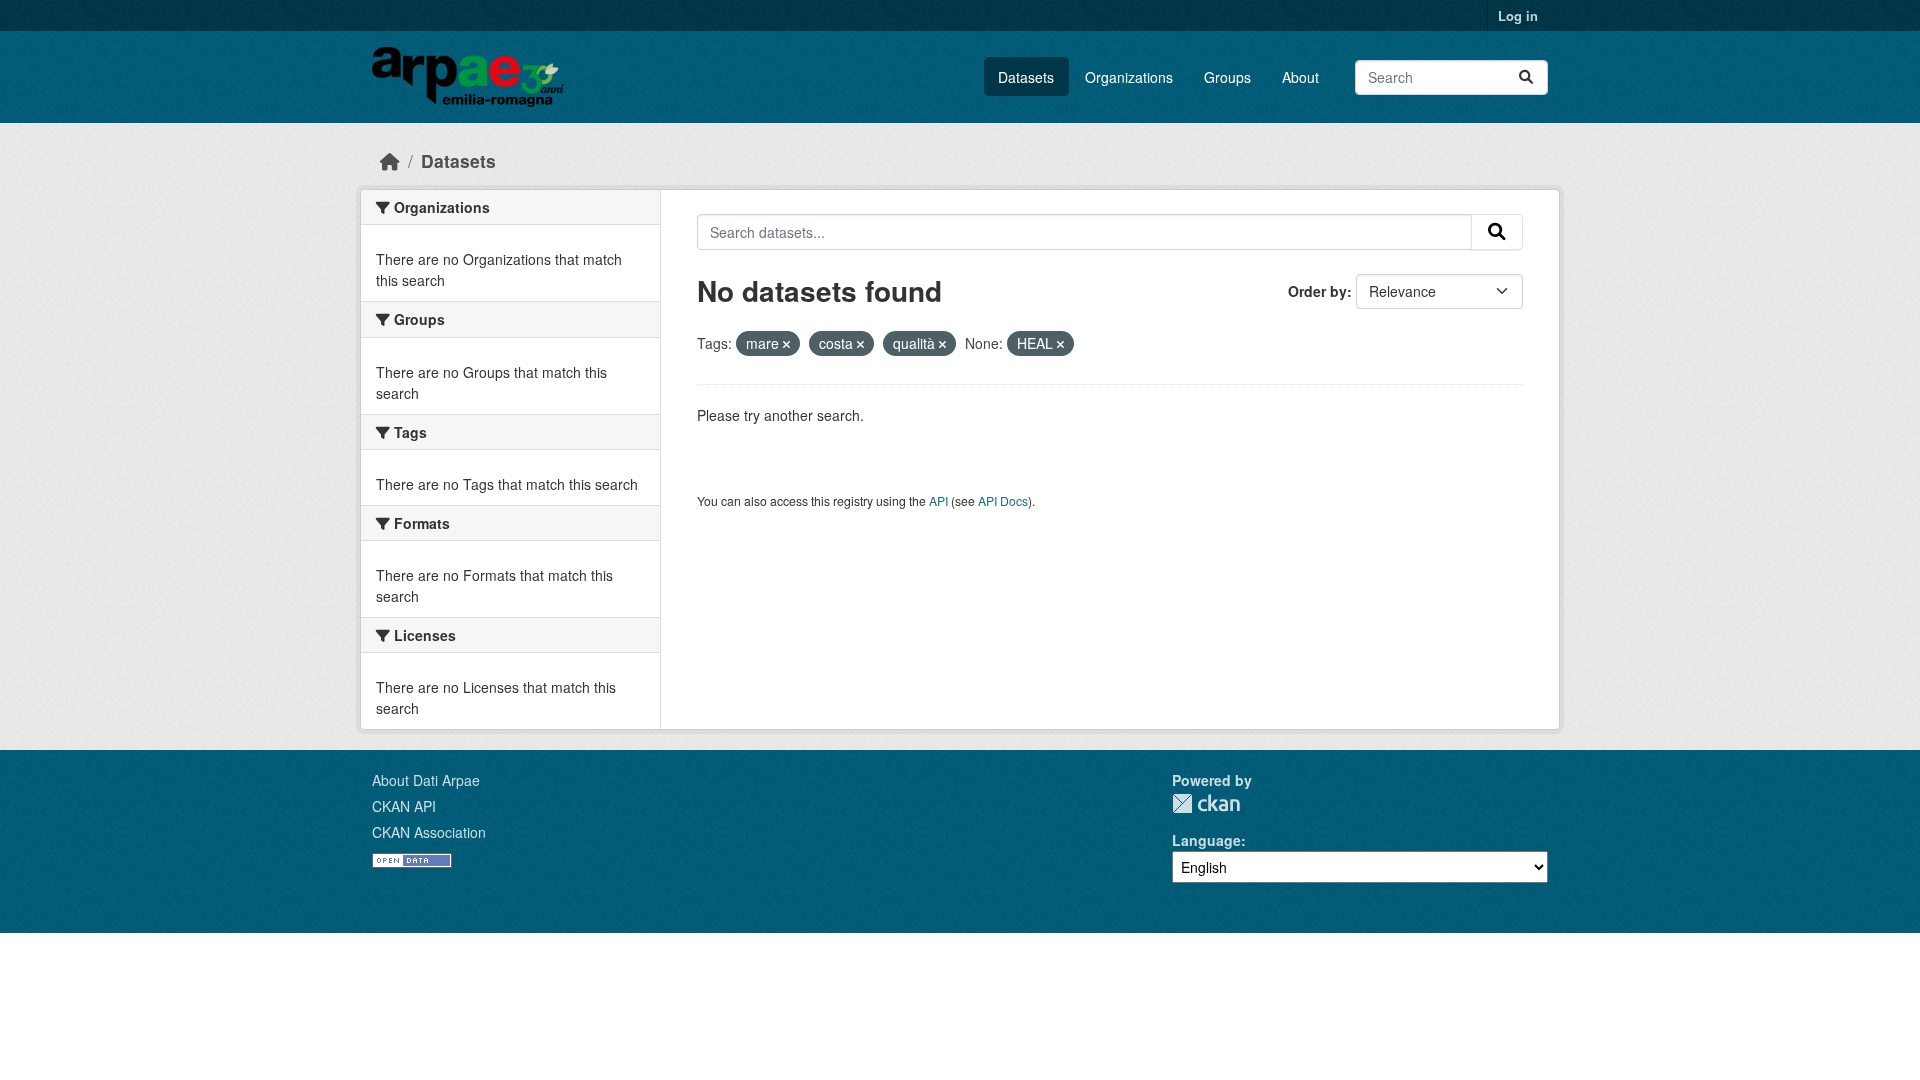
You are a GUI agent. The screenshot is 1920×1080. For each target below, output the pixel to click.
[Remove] (786, 344)
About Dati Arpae (426, 780)
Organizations (1129, 77)
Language (1206, 840)
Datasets (1026, 77)
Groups (1227, 77)
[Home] (390, 160)
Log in (1518, 15)
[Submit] (1526, 77)
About (1300, 77)
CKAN (1206, 803)
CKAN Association (429, 832)
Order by (1317, 291)
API (938, 500)
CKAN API (404, 806)
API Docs (1003, 500)
